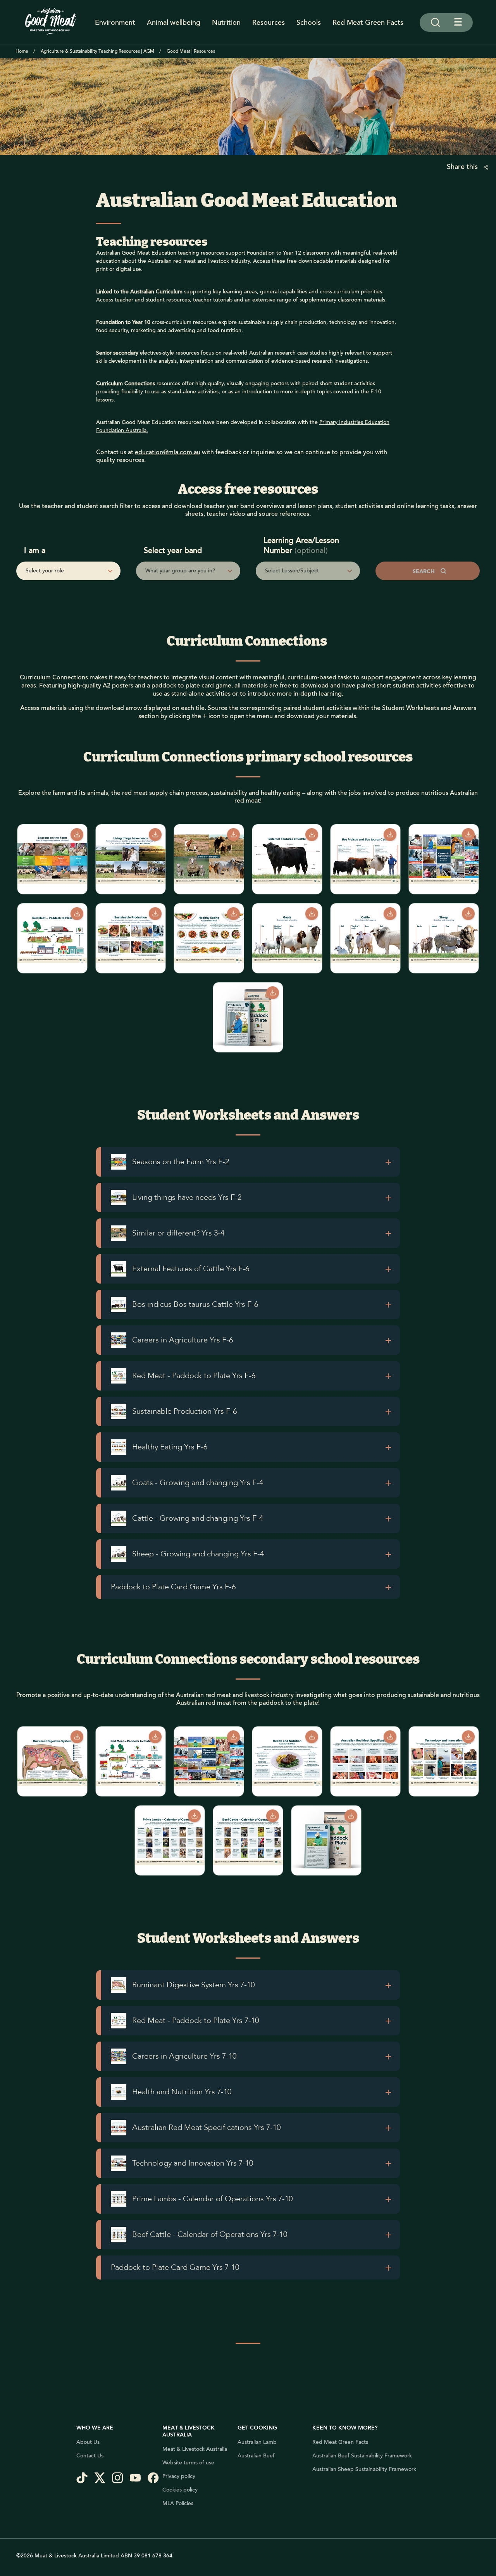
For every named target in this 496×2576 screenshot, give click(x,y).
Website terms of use (188, 2463)
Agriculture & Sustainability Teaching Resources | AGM (97, 51)
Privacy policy (179, 2476)
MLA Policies (178, 2504)
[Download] (77, 835)
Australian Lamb (257, 2442)
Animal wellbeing (174, 22)
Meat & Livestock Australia (195, 2449)
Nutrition (226, 22)
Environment (115, 22)
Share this (463, 167)
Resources (269, 22)
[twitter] (103, 2479)
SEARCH (425, 572)
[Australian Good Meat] (51, 22)
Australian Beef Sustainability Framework (362, 2456)
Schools (309, 22)
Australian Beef (256, 2456)
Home (22, 51)
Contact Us (90, 2456)
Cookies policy (180, 2490)
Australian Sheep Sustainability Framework (364, 2469)
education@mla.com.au (168, 452)
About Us (88, 2442)
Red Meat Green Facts (368, 22)
